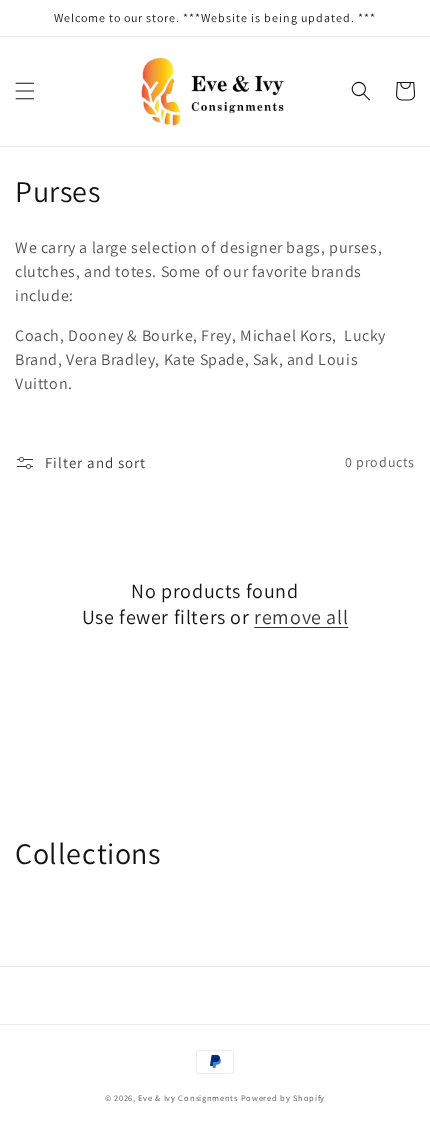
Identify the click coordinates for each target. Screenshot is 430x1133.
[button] (25, 91)
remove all (301, 617)
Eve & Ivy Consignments (187, 1097)
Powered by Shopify (283, 1097)
